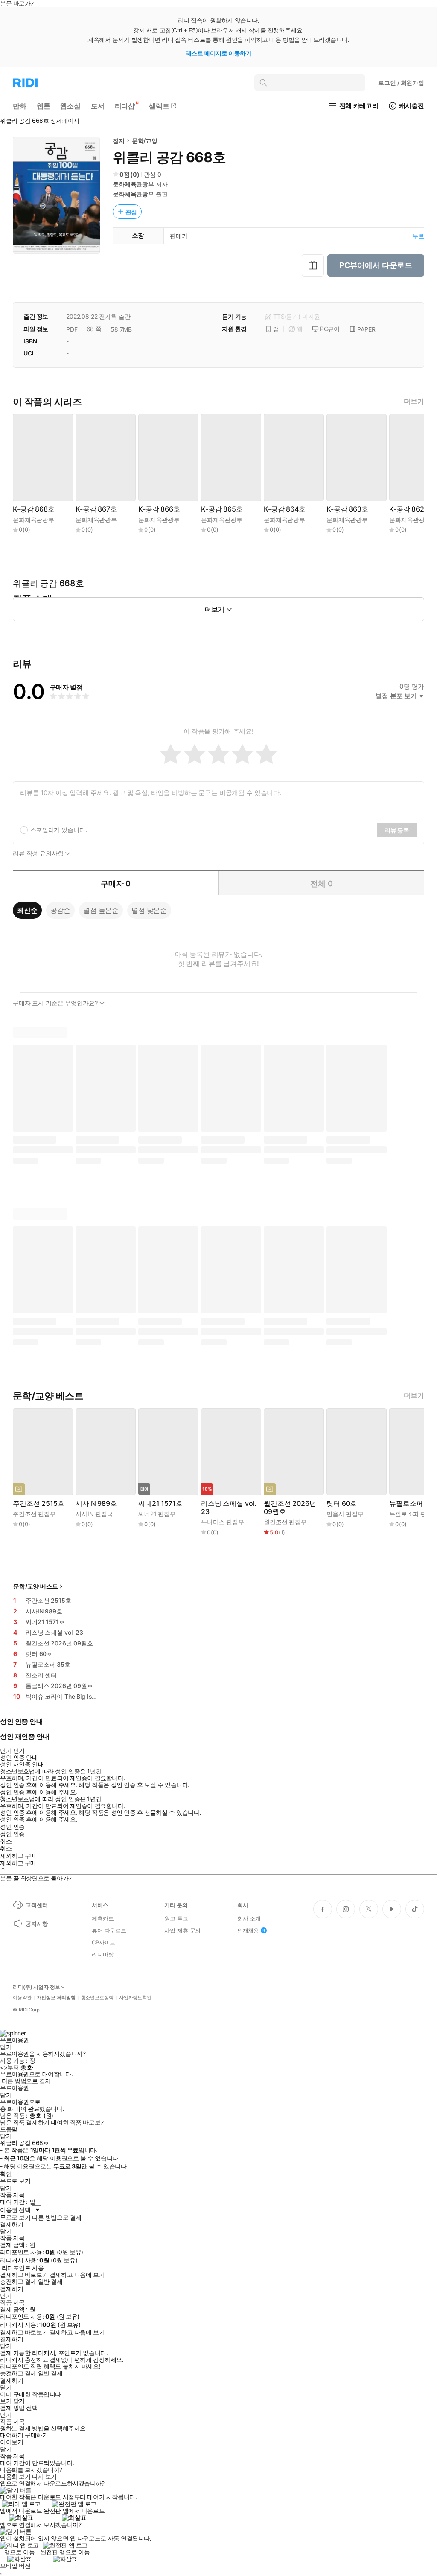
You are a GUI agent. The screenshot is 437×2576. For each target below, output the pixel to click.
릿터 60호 (342, 1503)
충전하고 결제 (18, 2282)
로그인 (401, 83)
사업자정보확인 (135, 1998)
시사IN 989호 (96, 1503)
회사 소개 (249, 1918)
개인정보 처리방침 (56, 1998)
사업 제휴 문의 (182, 1930)
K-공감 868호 (34, 509)
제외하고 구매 (18, 1856)
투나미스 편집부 (223, 1522)
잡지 (119, 141)
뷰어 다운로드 (109, 1930)
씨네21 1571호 (160, 1503)
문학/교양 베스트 (36, 1586)
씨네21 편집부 (157, 1514)
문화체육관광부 (133, 184)
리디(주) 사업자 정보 (36, 1987)
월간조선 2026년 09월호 (290, 1508)
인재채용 (248, 1930)
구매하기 (36, 2435)
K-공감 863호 (347, 509)
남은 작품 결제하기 (25, 2122)
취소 (6, 1841)
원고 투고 (176, 1918)
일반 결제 (50, 2282)
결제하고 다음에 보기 (77, 2275)
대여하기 (12, 2435)
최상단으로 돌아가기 (47, 1878)
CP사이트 (103, 1942)
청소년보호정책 (97, 1998)
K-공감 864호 (285, 509)
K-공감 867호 (96, 509)
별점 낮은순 (149, 910)
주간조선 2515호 (38, 1503)
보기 (6, 2401)
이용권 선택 (15, 2210)
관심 (131, 212)
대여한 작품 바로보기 (78, 2122)
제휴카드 (103, 1918)
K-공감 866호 (159, 509)
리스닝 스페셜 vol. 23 (229, 1508)
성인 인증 (12, 1827)
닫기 (19, 2401)
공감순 (61, 910)
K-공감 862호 (410, 509)
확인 (6, 2174)
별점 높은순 (101, 910)
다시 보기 (44, 2477)
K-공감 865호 (222, 509)
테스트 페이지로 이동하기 (219, 53)
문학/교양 (145, 141)
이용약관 (22, 1998)
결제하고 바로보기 (24, 2275)
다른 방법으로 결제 (26, 2081)
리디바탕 (103, 1954)
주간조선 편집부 (34, 1514)
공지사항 (36, 1924)
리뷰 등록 (397, 830)
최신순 (27, 910)
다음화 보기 (15, 2477)
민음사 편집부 (345, 1514)
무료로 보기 (15, 2218)
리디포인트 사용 (23, 2268)
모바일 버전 (15, 2566)
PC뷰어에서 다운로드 (376, 265)
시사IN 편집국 (94, 1514)
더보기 (414, 401)
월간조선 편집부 (285, 1522)
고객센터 (36, 1905)
